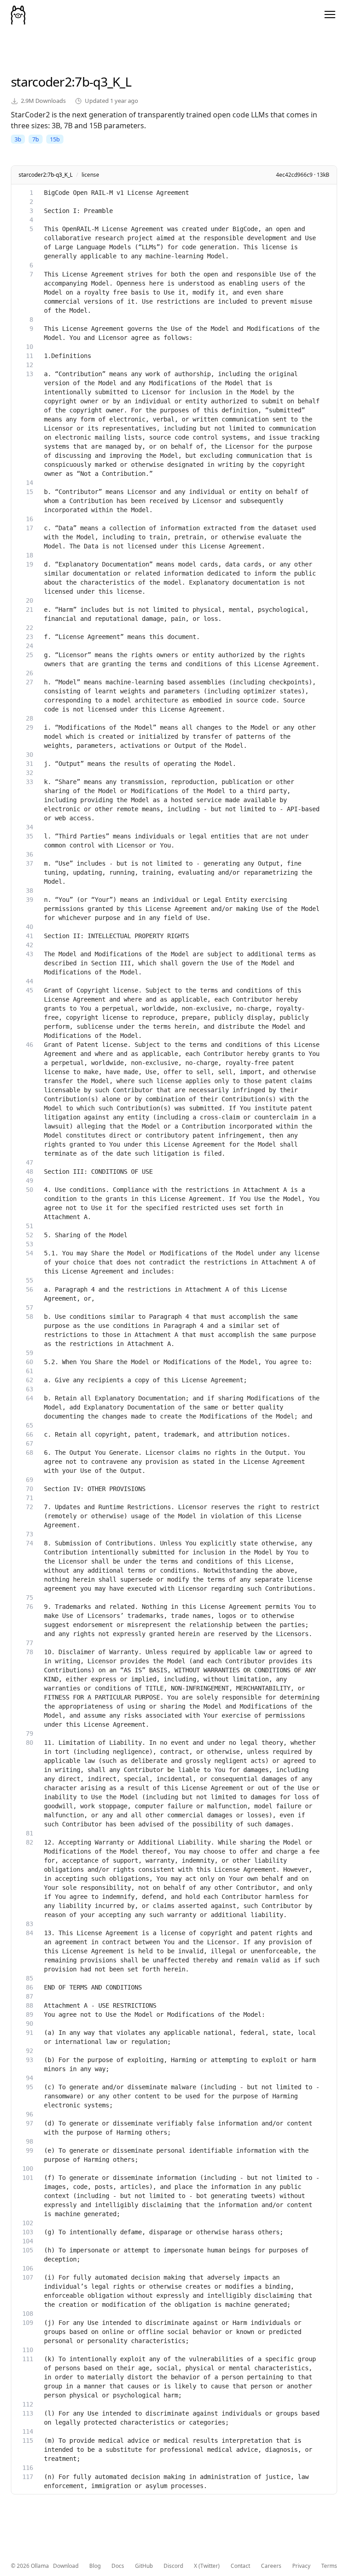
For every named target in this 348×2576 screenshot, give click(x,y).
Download (66, 2566)
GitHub (144, 2566)
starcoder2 (41, 82)
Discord (173, 2566)
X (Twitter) (207, 2566)
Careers (271, 2566)
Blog (95, 2566)
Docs (118, 2566)
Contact (240, 2566)
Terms (329, 2566)
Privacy (301, 2566)
